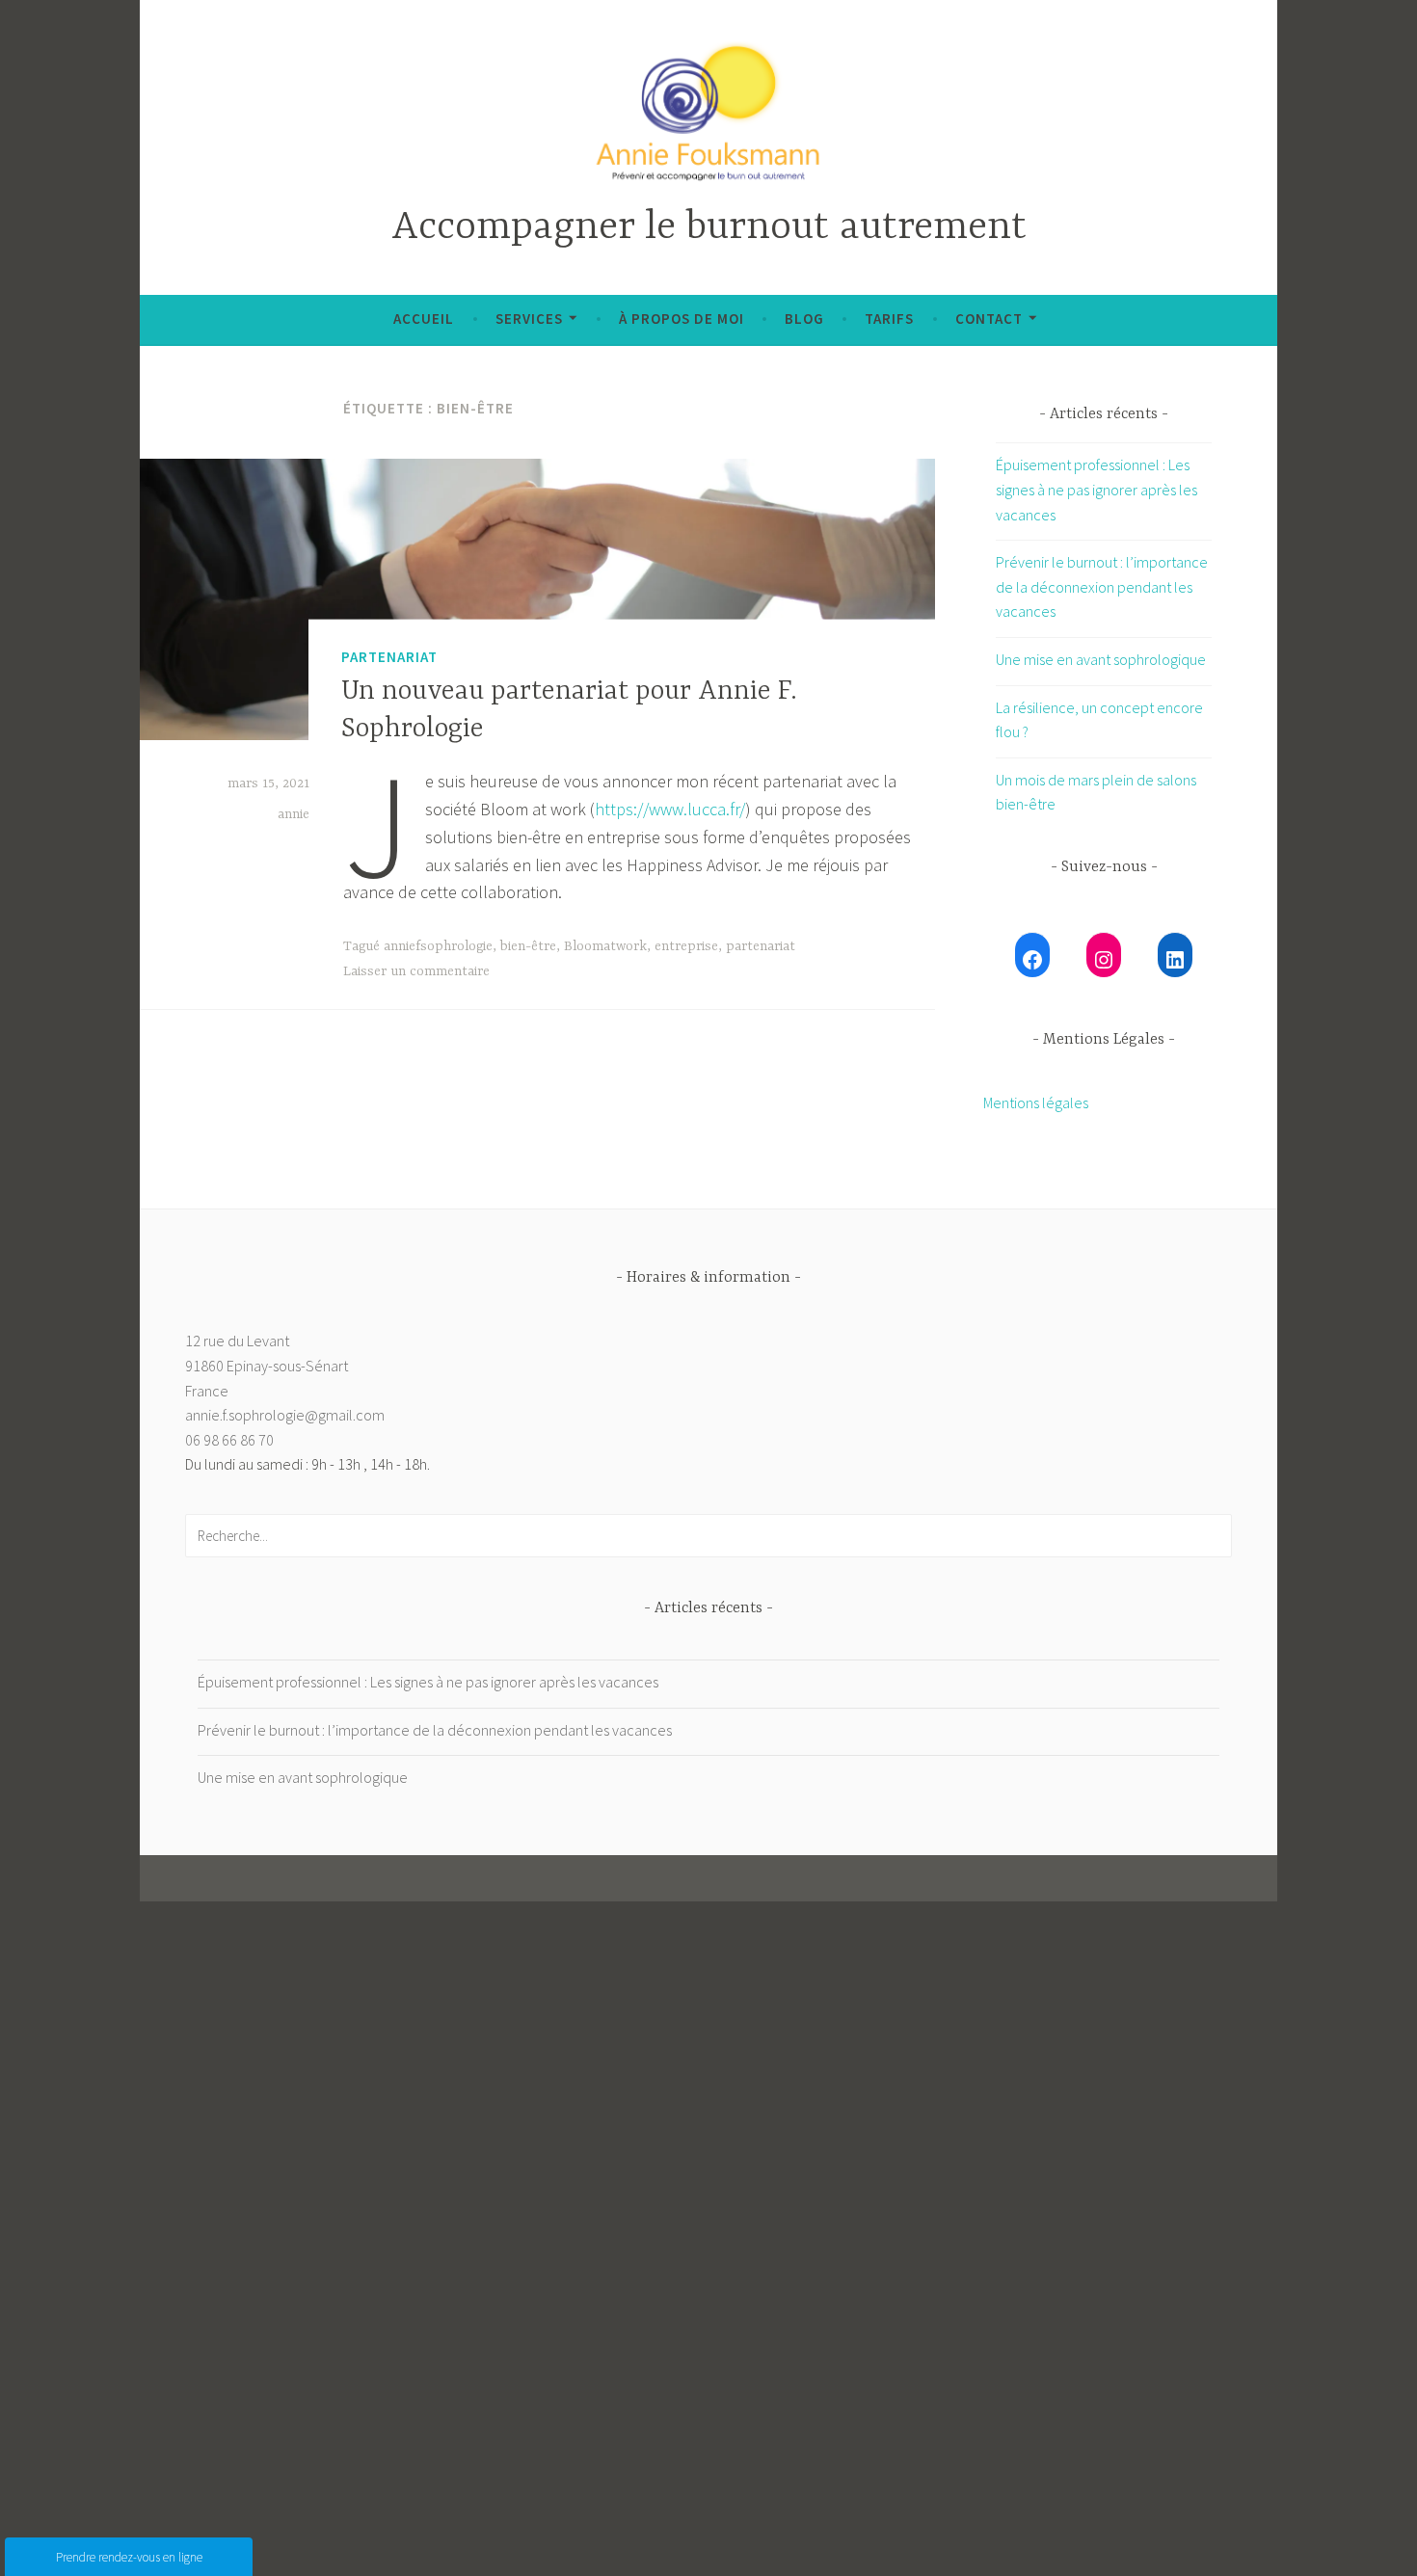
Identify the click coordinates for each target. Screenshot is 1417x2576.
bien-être (528, 946)
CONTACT (989, 319)
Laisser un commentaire (416, 971)
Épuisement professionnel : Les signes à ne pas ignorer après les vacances (1096, 489)
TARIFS (889, 319)
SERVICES (529, 319)
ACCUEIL (424, 319)
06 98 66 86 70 (229, 1440)
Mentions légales (1036, 1102)
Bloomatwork (605, 946)
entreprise (686, 946)
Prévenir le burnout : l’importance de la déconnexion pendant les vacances (1102, 586)
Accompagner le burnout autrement (709, 228)
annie (294, 814)
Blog (804, 319)
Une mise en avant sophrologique (1101, 659)
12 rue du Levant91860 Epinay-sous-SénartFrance (267, 1365)
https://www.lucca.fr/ (670, 809)
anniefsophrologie (438, 946)
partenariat (761, 946)
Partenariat (389, 656)
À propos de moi (682, 319)
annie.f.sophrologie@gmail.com (285, 1415)
